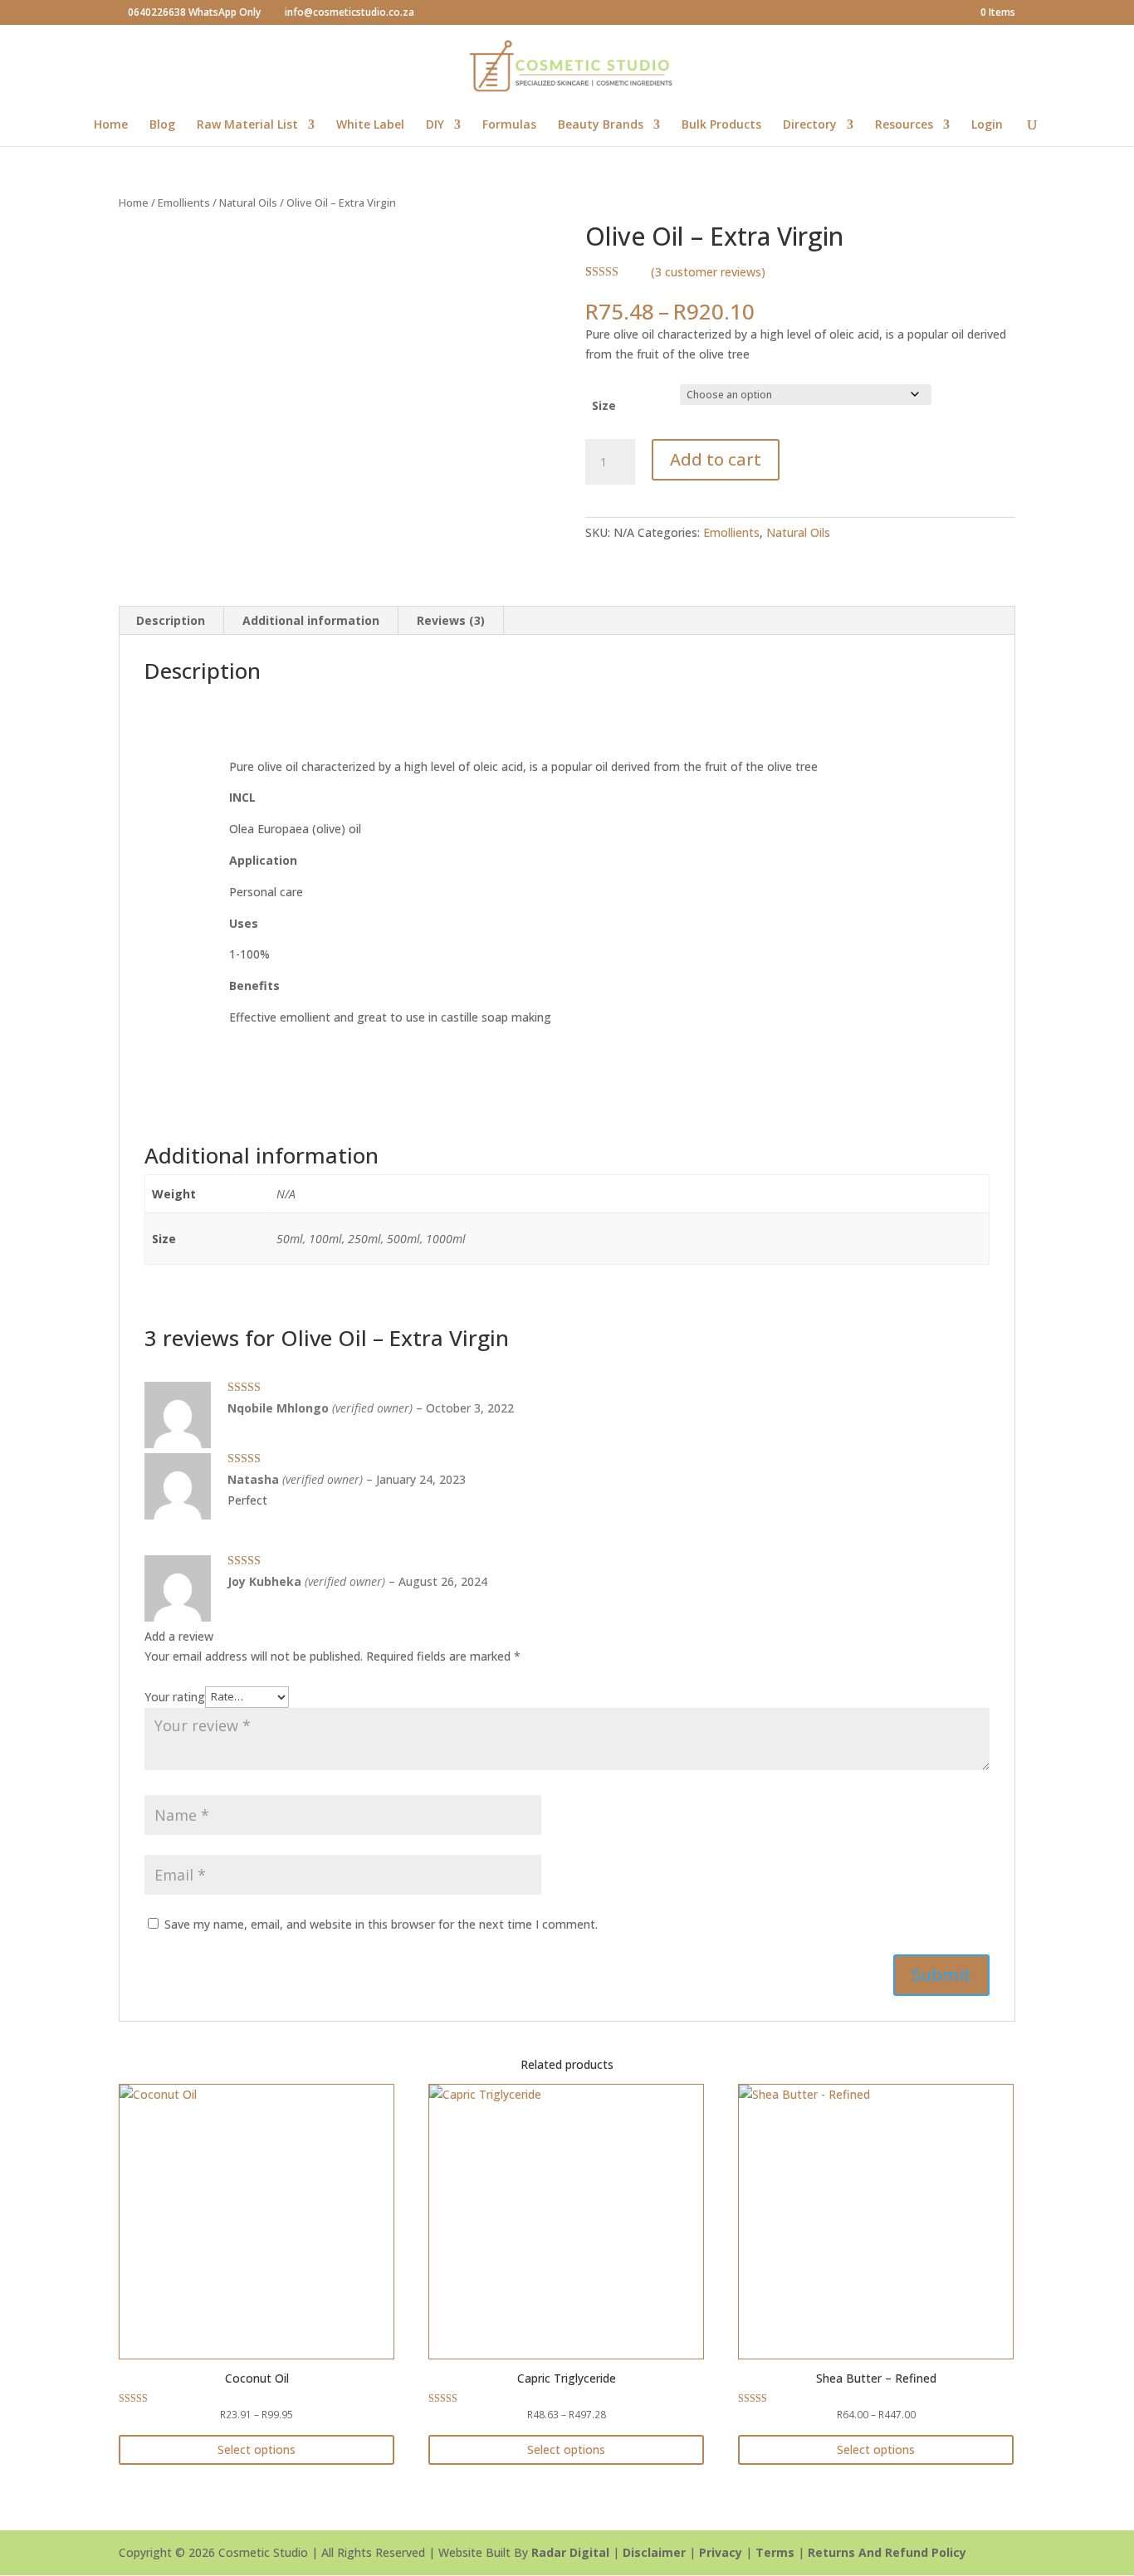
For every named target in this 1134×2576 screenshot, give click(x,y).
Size (604, 405)
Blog (162, 125)
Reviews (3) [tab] (451, 620)
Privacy (721, 2552)
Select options (257, 2449)
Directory (810, 125)
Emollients (184, 202)
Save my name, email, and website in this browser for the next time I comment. (381, 1924)
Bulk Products (721, 125)
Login (987, 125)
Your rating (175, 1696)
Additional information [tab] (311, 620)
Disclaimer (654, 2552)
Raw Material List (247, 125)
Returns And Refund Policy (887, 2552)
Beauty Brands (601, 125)
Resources (904, 125)
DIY (435, 125)
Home (111, 125)
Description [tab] (171, 620)
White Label (370, 125)
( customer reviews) (708, 272)
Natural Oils (248, 202)
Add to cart (716, 459)
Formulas (509, 125)
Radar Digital (570, 2552)
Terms (775, 2552)
